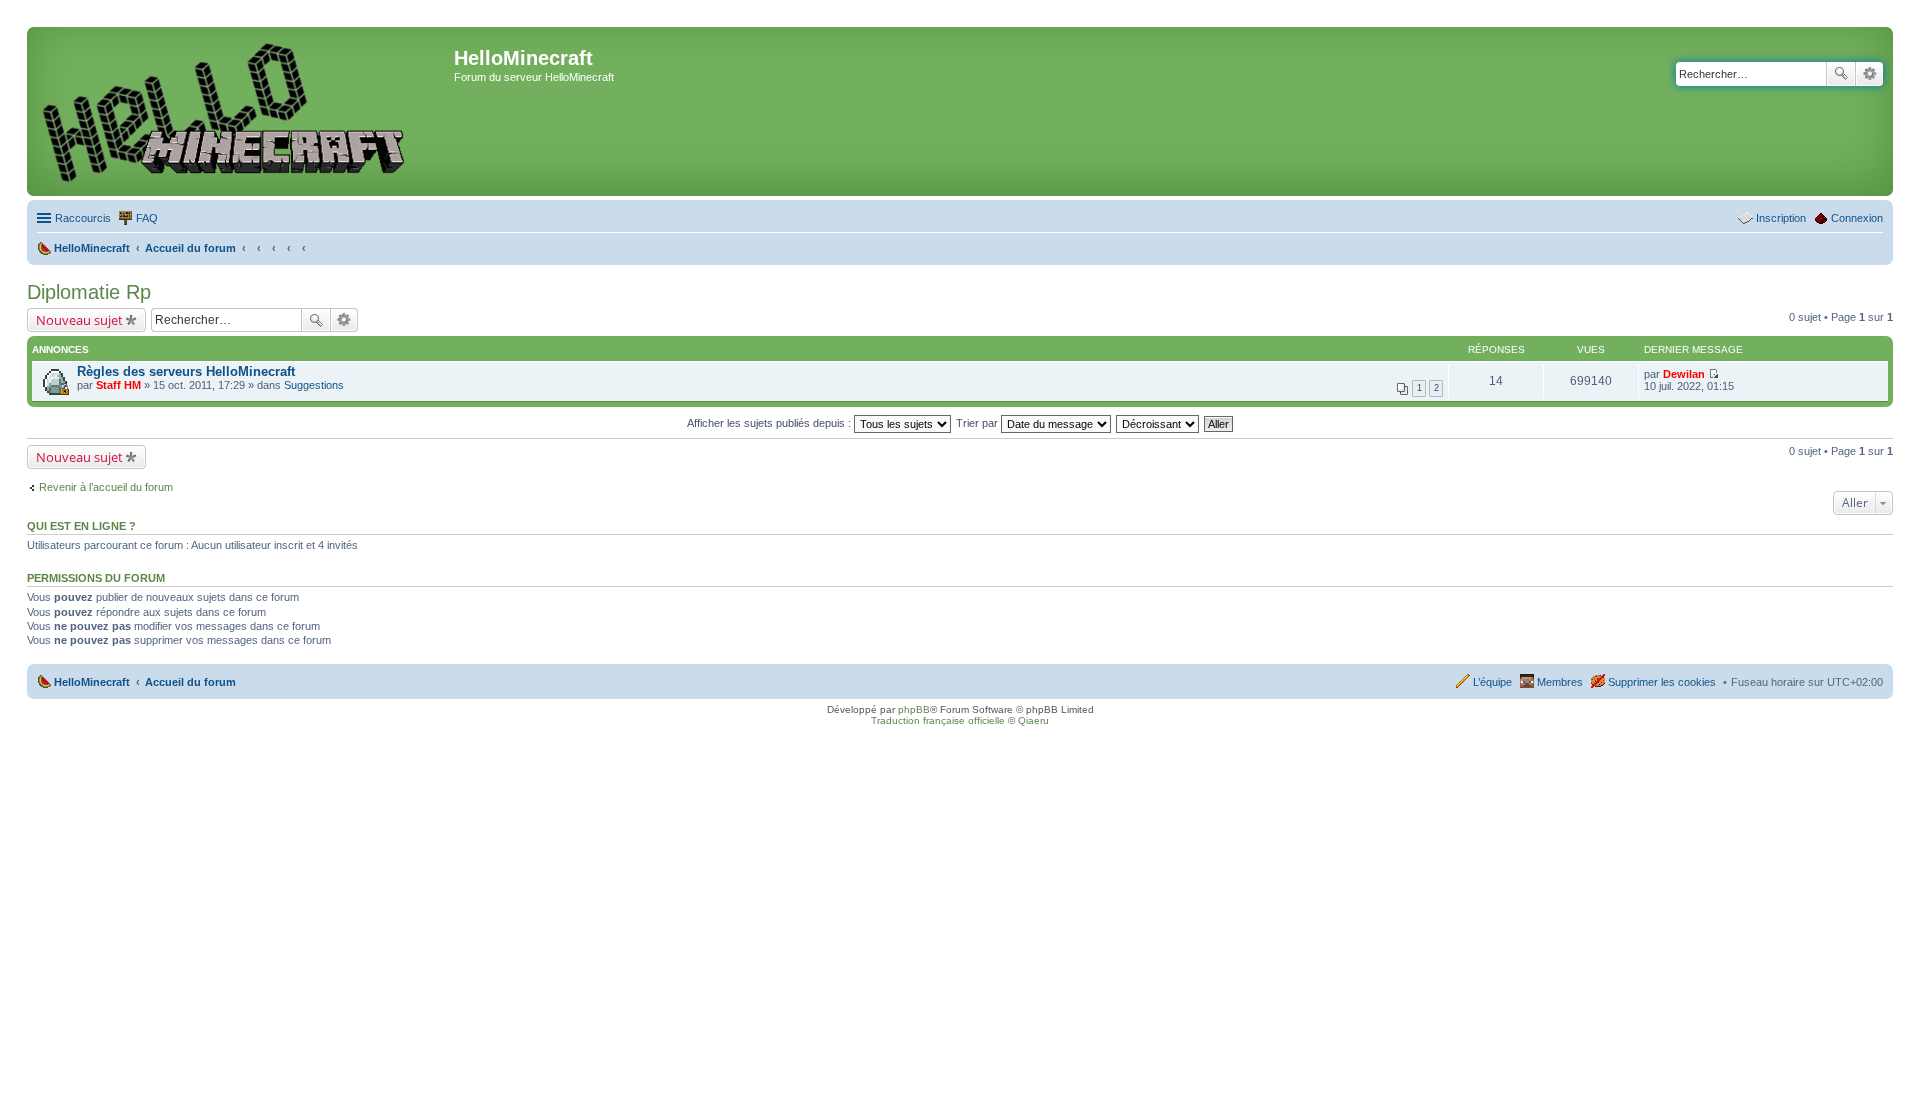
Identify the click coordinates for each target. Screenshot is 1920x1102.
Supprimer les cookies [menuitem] (1662, 682)
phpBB (914, 709)
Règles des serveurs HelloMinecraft (186, 371)
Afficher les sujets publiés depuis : (770, 423)
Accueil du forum (190, 682)
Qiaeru (1033, 720)
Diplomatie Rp (89, 292)
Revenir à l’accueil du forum (106, 487)
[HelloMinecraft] (243, 111)
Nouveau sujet (79, 320)
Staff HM (118, 385)
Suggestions (314, 385)
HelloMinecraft (92, 682)
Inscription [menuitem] (1781, 218)
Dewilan (1684, 374)
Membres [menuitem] (1560, 682)
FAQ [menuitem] (147, 218)
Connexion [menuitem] (1857, 218)
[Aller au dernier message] (1713, 374)
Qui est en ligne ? (81, 526)
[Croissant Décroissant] (1158, 423)
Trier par (978, 423)
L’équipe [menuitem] (1492, 682)
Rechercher (1841, 74)
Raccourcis (83, 218)
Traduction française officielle (938, 720)
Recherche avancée (1869, 74)
